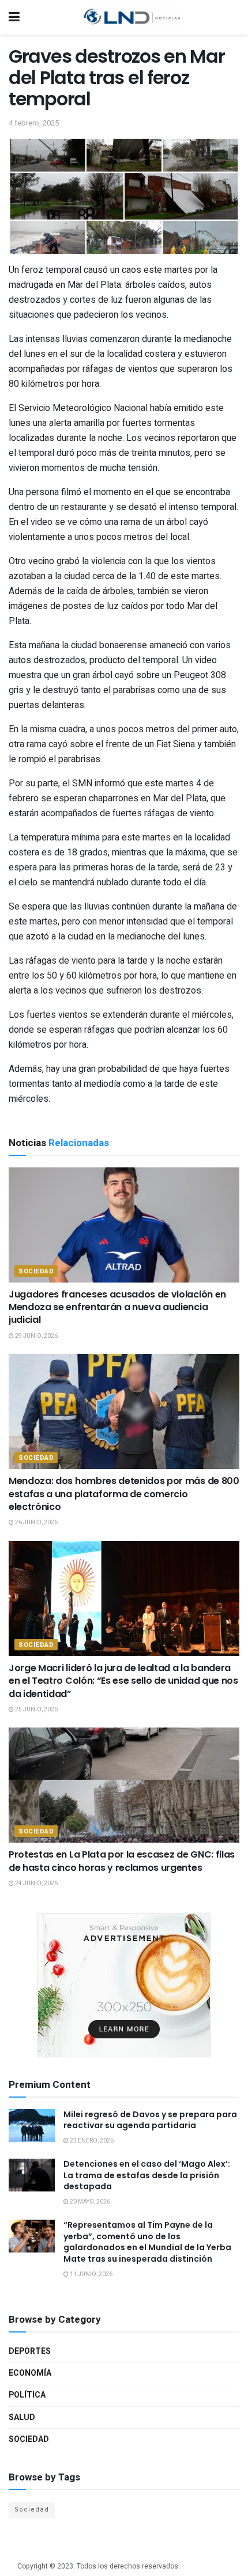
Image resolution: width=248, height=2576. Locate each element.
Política (27, 2395)
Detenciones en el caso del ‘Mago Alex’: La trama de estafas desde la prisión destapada (147, 2175)
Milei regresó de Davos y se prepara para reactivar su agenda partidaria (150, 2120)
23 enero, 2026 (91, 2141)
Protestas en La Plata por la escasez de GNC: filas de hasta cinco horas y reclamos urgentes (122, 1861)
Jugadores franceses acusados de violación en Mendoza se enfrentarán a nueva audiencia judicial (117, 1307)
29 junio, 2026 (36, 1336)
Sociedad (36, 1271)
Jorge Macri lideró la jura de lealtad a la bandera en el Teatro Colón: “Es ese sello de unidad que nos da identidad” (123, 1681)
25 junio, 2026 (36, 1710)
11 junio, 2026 (91, 2274)
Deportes (30, 2351)
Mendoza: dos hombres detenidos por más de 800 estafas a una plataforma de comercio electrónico (124, 1494)
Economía (30, 2373)
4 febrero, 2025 (34, 123)
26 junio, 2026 (36, 1523)
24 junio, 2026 (36, 1884)
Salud (22, 2417)
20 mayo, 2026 (89, 2202)
